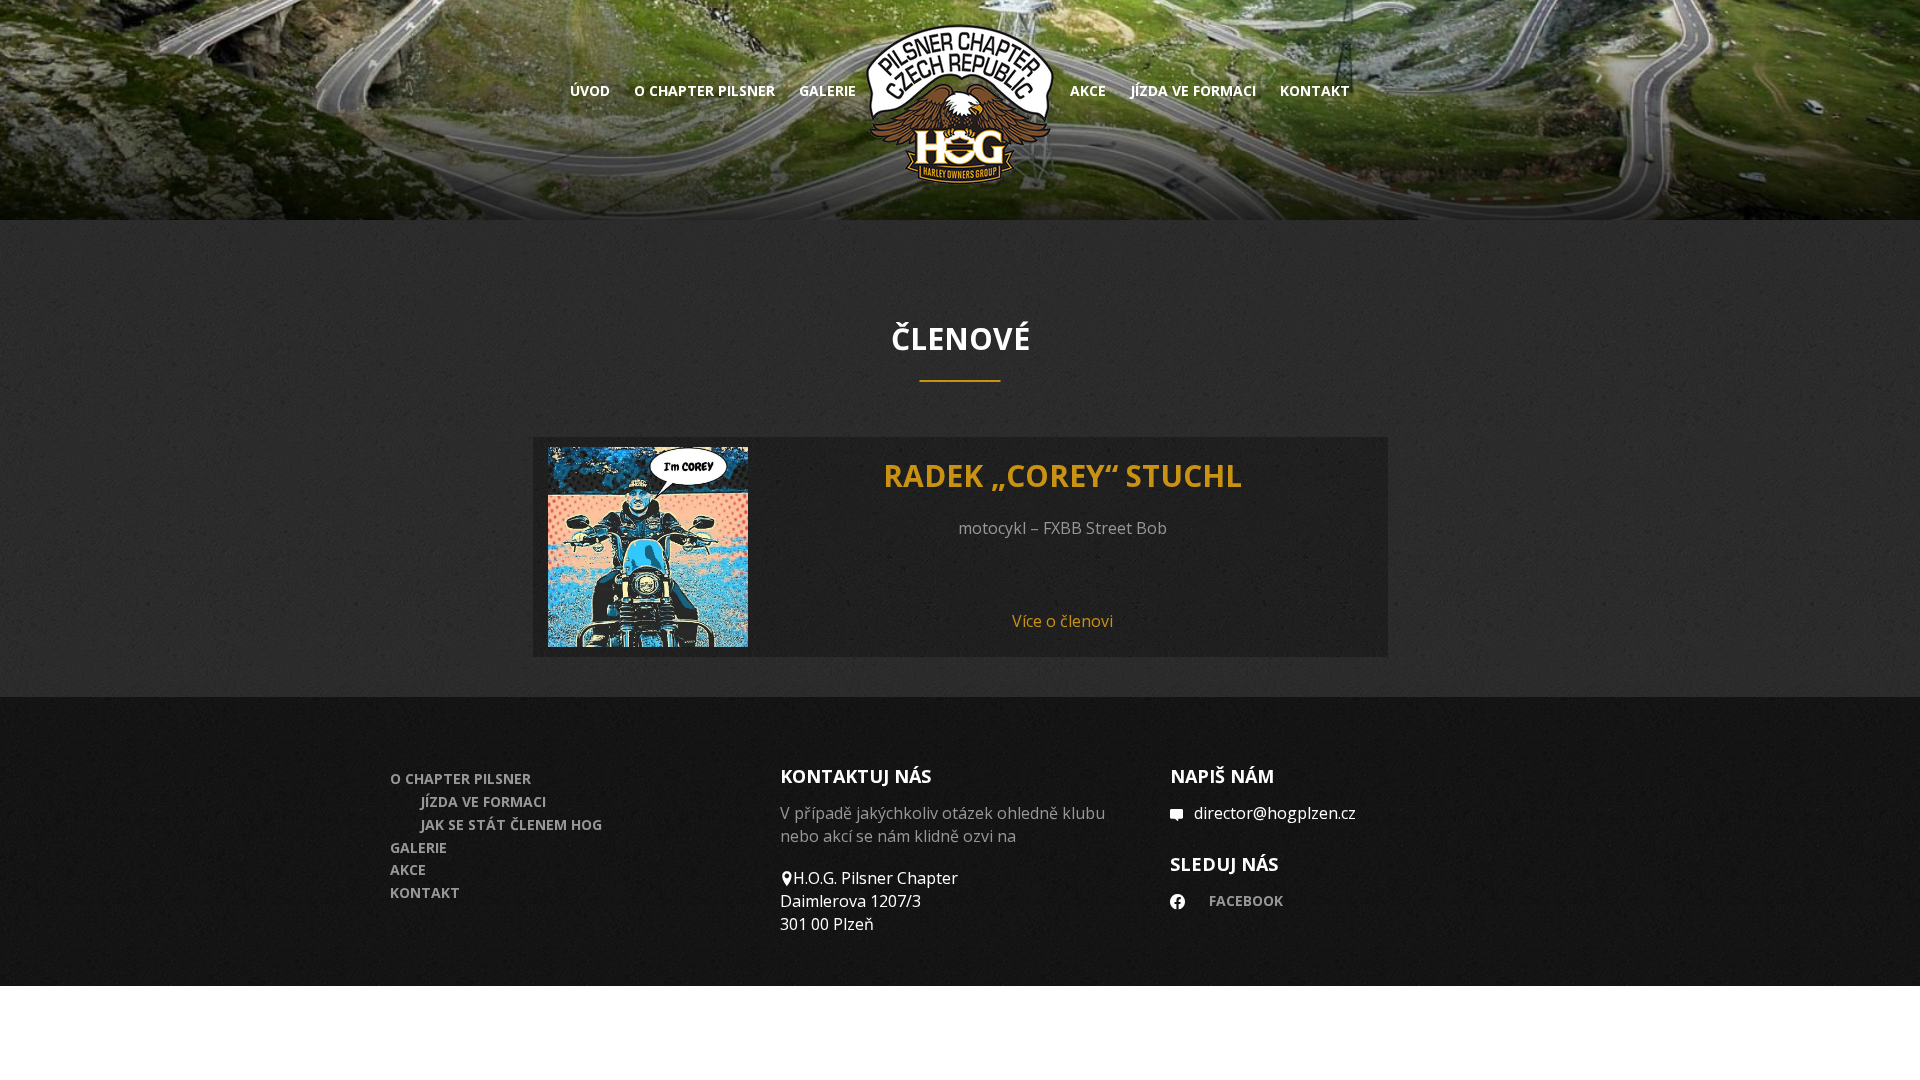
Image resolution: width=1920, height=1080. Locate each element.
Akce (1088, 91)
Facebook (1246, 900)
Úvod (590, 91)
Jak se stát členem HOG (511, 824)
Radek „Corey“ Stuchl (1062, 475)
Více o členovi (1062, 621)
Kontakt (1315, 91)
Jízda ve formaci (1193, 91)
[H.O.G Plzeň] (960, 104)
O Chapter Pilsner (460, 778)
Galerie (827, 91)
